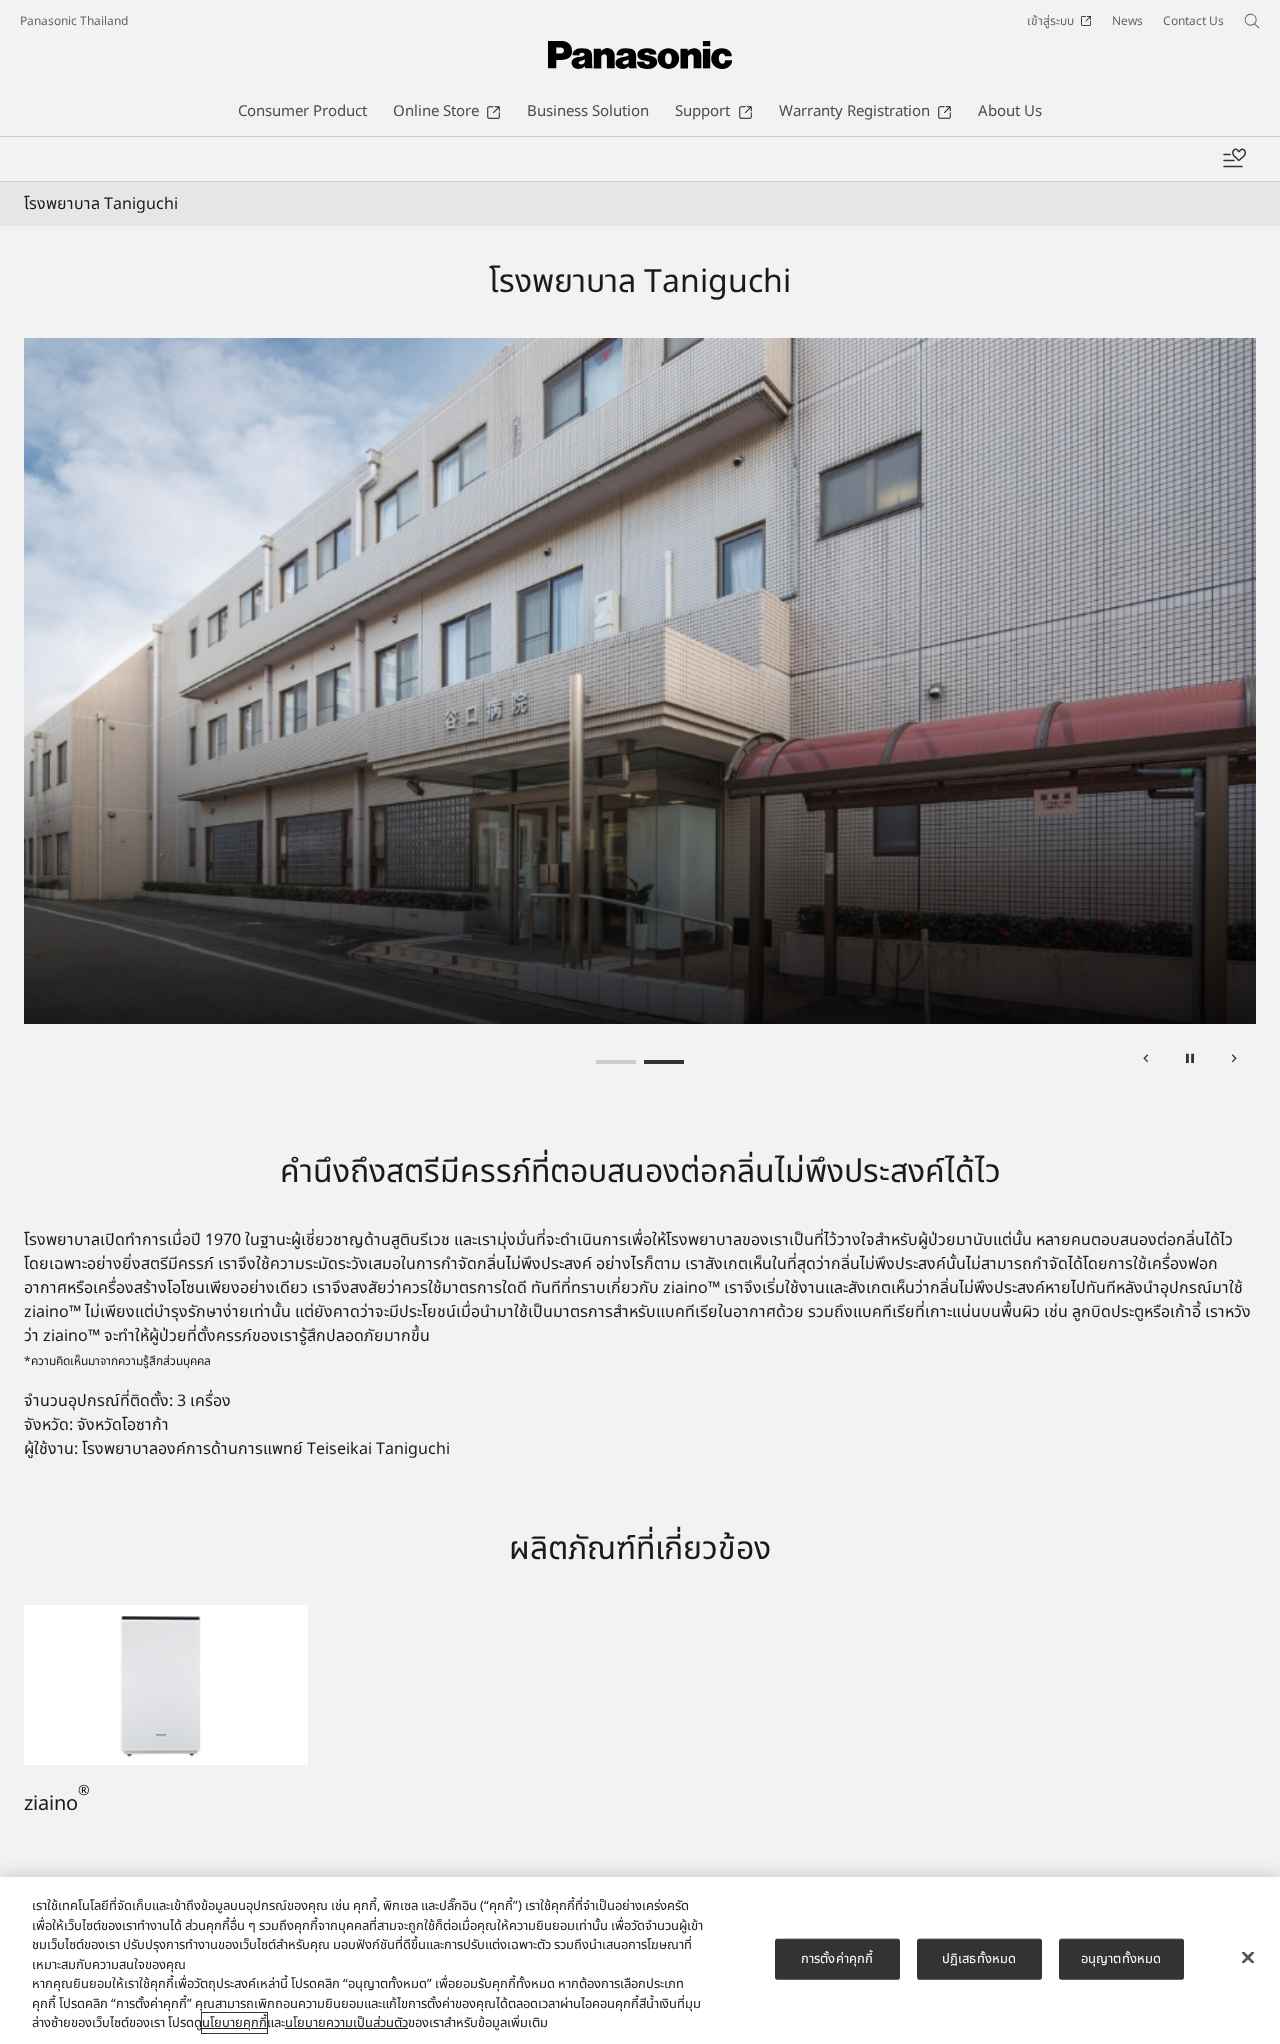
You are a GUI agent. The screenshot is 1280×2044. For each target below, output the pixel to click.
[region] (640, 1960)
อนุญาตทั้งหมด (1121, 1958)
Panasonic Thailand (74, 21)
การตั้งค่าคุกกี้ (837, 1958)
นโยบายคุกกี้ (234, 2023)
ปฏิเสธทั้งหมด (979, 1958)
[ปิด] (1248, 1957)
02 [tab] (664, 1062)
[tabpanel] (640, 681)
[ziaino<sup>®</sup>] (166, 1617)
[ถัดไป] (1234, 1062)
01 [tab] (616, 1062)
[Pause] (1190, 1062)
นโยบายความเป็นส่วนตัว (346, 2023)
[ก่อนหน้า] (1146, 1062)
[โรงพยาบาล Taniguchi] (640, 681)
